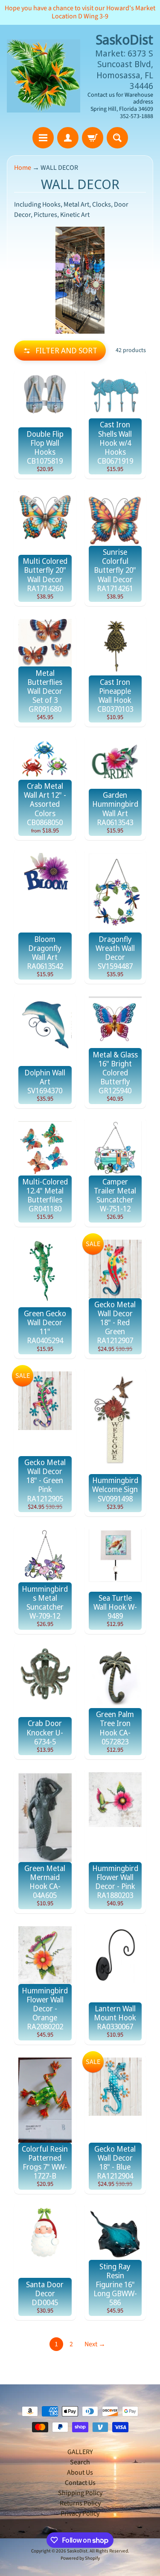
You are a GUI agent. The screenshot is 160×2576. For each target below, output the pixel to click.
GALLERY (80, 2452)
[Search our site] (117, 138)
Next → (95, 2344)
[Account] (68, 138)
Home (23, 168)
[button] (60, 351)
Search (80, 2462)
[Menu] (43, 138)
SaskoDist (77, 2551)
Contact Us (80, 2483)
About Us (80, 2472)
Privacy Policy (80, 2514)
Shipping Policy (80, 2493)
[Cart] (93, 138)
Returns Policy (80, 2503)
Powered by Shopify (80, 2558)
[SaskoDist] (44, 76)
